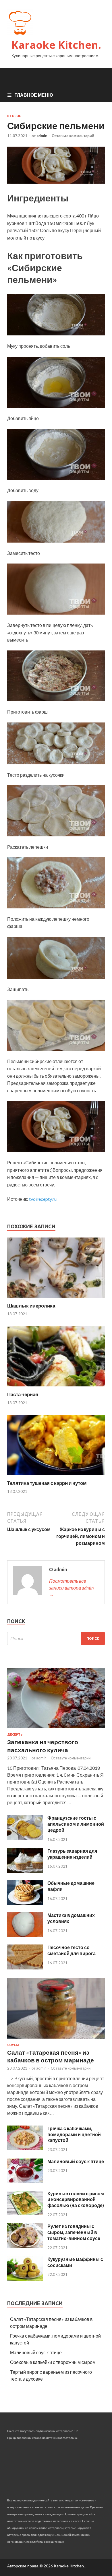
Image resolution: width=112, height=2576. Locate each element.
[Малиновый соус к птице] (25, 2181)
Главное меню (34, 95)
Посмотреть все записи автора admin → (71, 1588)
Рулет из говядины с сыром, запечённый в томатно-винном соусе (74, 2232)
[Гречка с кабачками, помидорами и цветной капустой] (25, 2148)
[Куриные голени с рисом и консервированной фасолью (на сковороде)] (25, 2213)
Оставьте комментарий (73, 136)
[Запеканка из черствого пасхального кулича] (56, 1729)
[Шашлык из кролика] (56, 1299)
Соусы (13, 2045)
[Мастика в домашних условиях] (25, 1935)
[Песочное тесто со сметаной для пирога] (25, 1968)
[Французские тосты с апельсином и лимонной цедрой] (25, 1838)
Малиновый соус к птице (76, 2161)
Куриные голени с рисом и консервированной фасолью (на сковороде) (76, 2199)
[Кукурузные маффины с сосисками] (25, 2279)
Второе (14, 116)
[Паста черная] (56, 1388)
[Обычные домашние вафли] (25, 1903)
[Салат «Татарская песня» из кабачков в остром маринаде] (56, 2040)
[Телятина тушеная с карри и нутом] (56, 1476)
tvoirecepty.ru (43, 1199)
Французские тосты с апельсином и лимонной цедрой (76, 1824)
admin (42, 136)
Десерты (15, 1734)
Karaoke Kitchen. (56, 45)
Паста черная (23, 1394)
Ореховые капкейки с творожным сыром (53, 2362)
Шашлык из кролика (31, 1306)
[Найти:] (56, 1638)
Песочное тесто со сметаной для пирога (72, 1950)
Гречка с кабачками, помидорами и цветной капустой (74, 2134)
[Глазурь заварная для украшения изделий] (25, 1871)
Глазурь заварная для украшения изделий (72, 1854)
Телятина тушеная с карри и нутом (47, 1483)
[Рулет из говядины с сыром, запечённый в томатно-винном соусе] (25, 2246)
